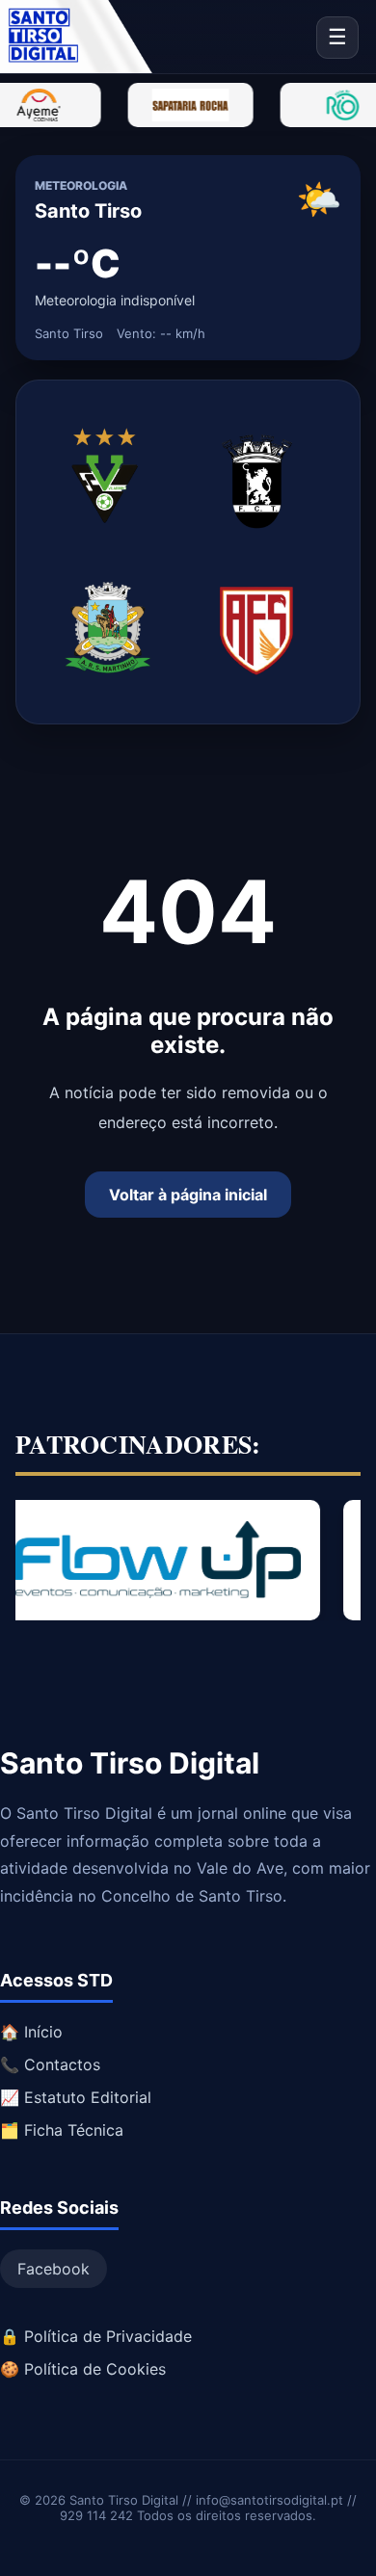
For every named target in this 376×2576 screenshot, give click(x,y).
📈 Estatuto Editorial (76, 2097)
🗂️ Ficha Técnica (62, 2130)
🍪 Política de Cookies (83, 2369)
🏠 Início (31, 2032)
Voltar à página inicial (188, 1195)
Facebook (54, 2269)
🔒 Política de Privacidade (96, 2336)
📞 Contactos (50, 2064)
